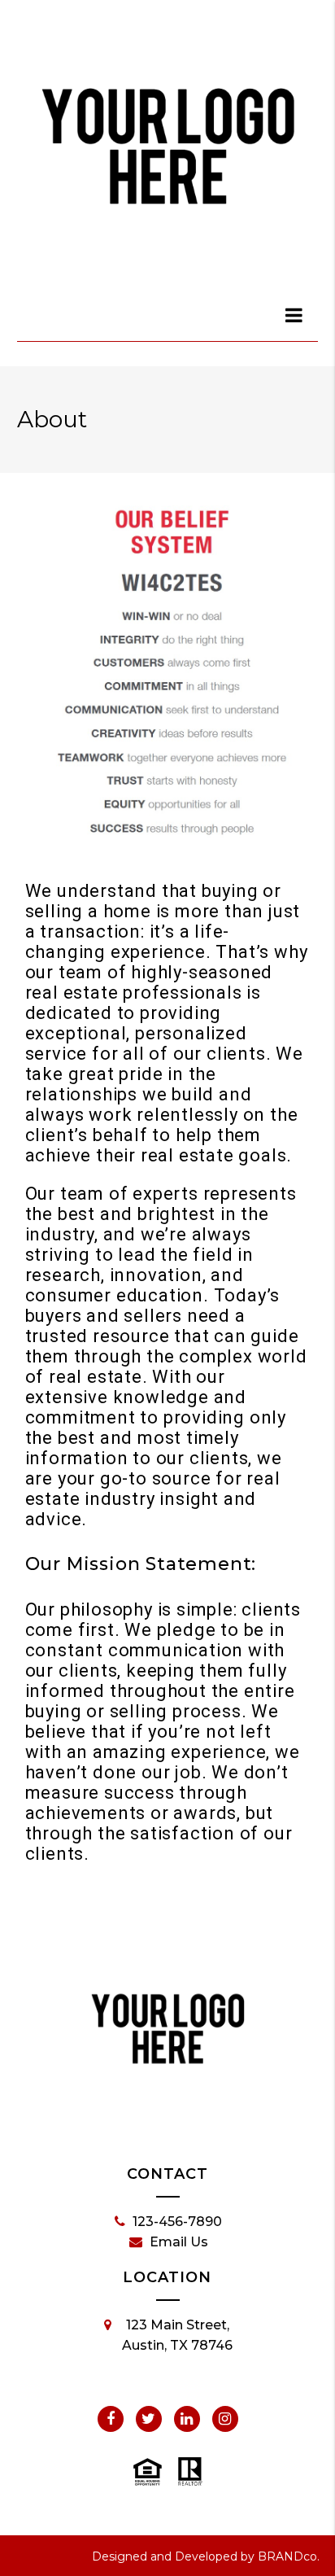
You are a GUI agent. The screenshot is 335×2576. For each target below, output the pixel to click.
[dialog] (294, 315)
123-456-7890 (177, 2222)
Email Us (179, 2242)
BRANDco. (289, 2556)
